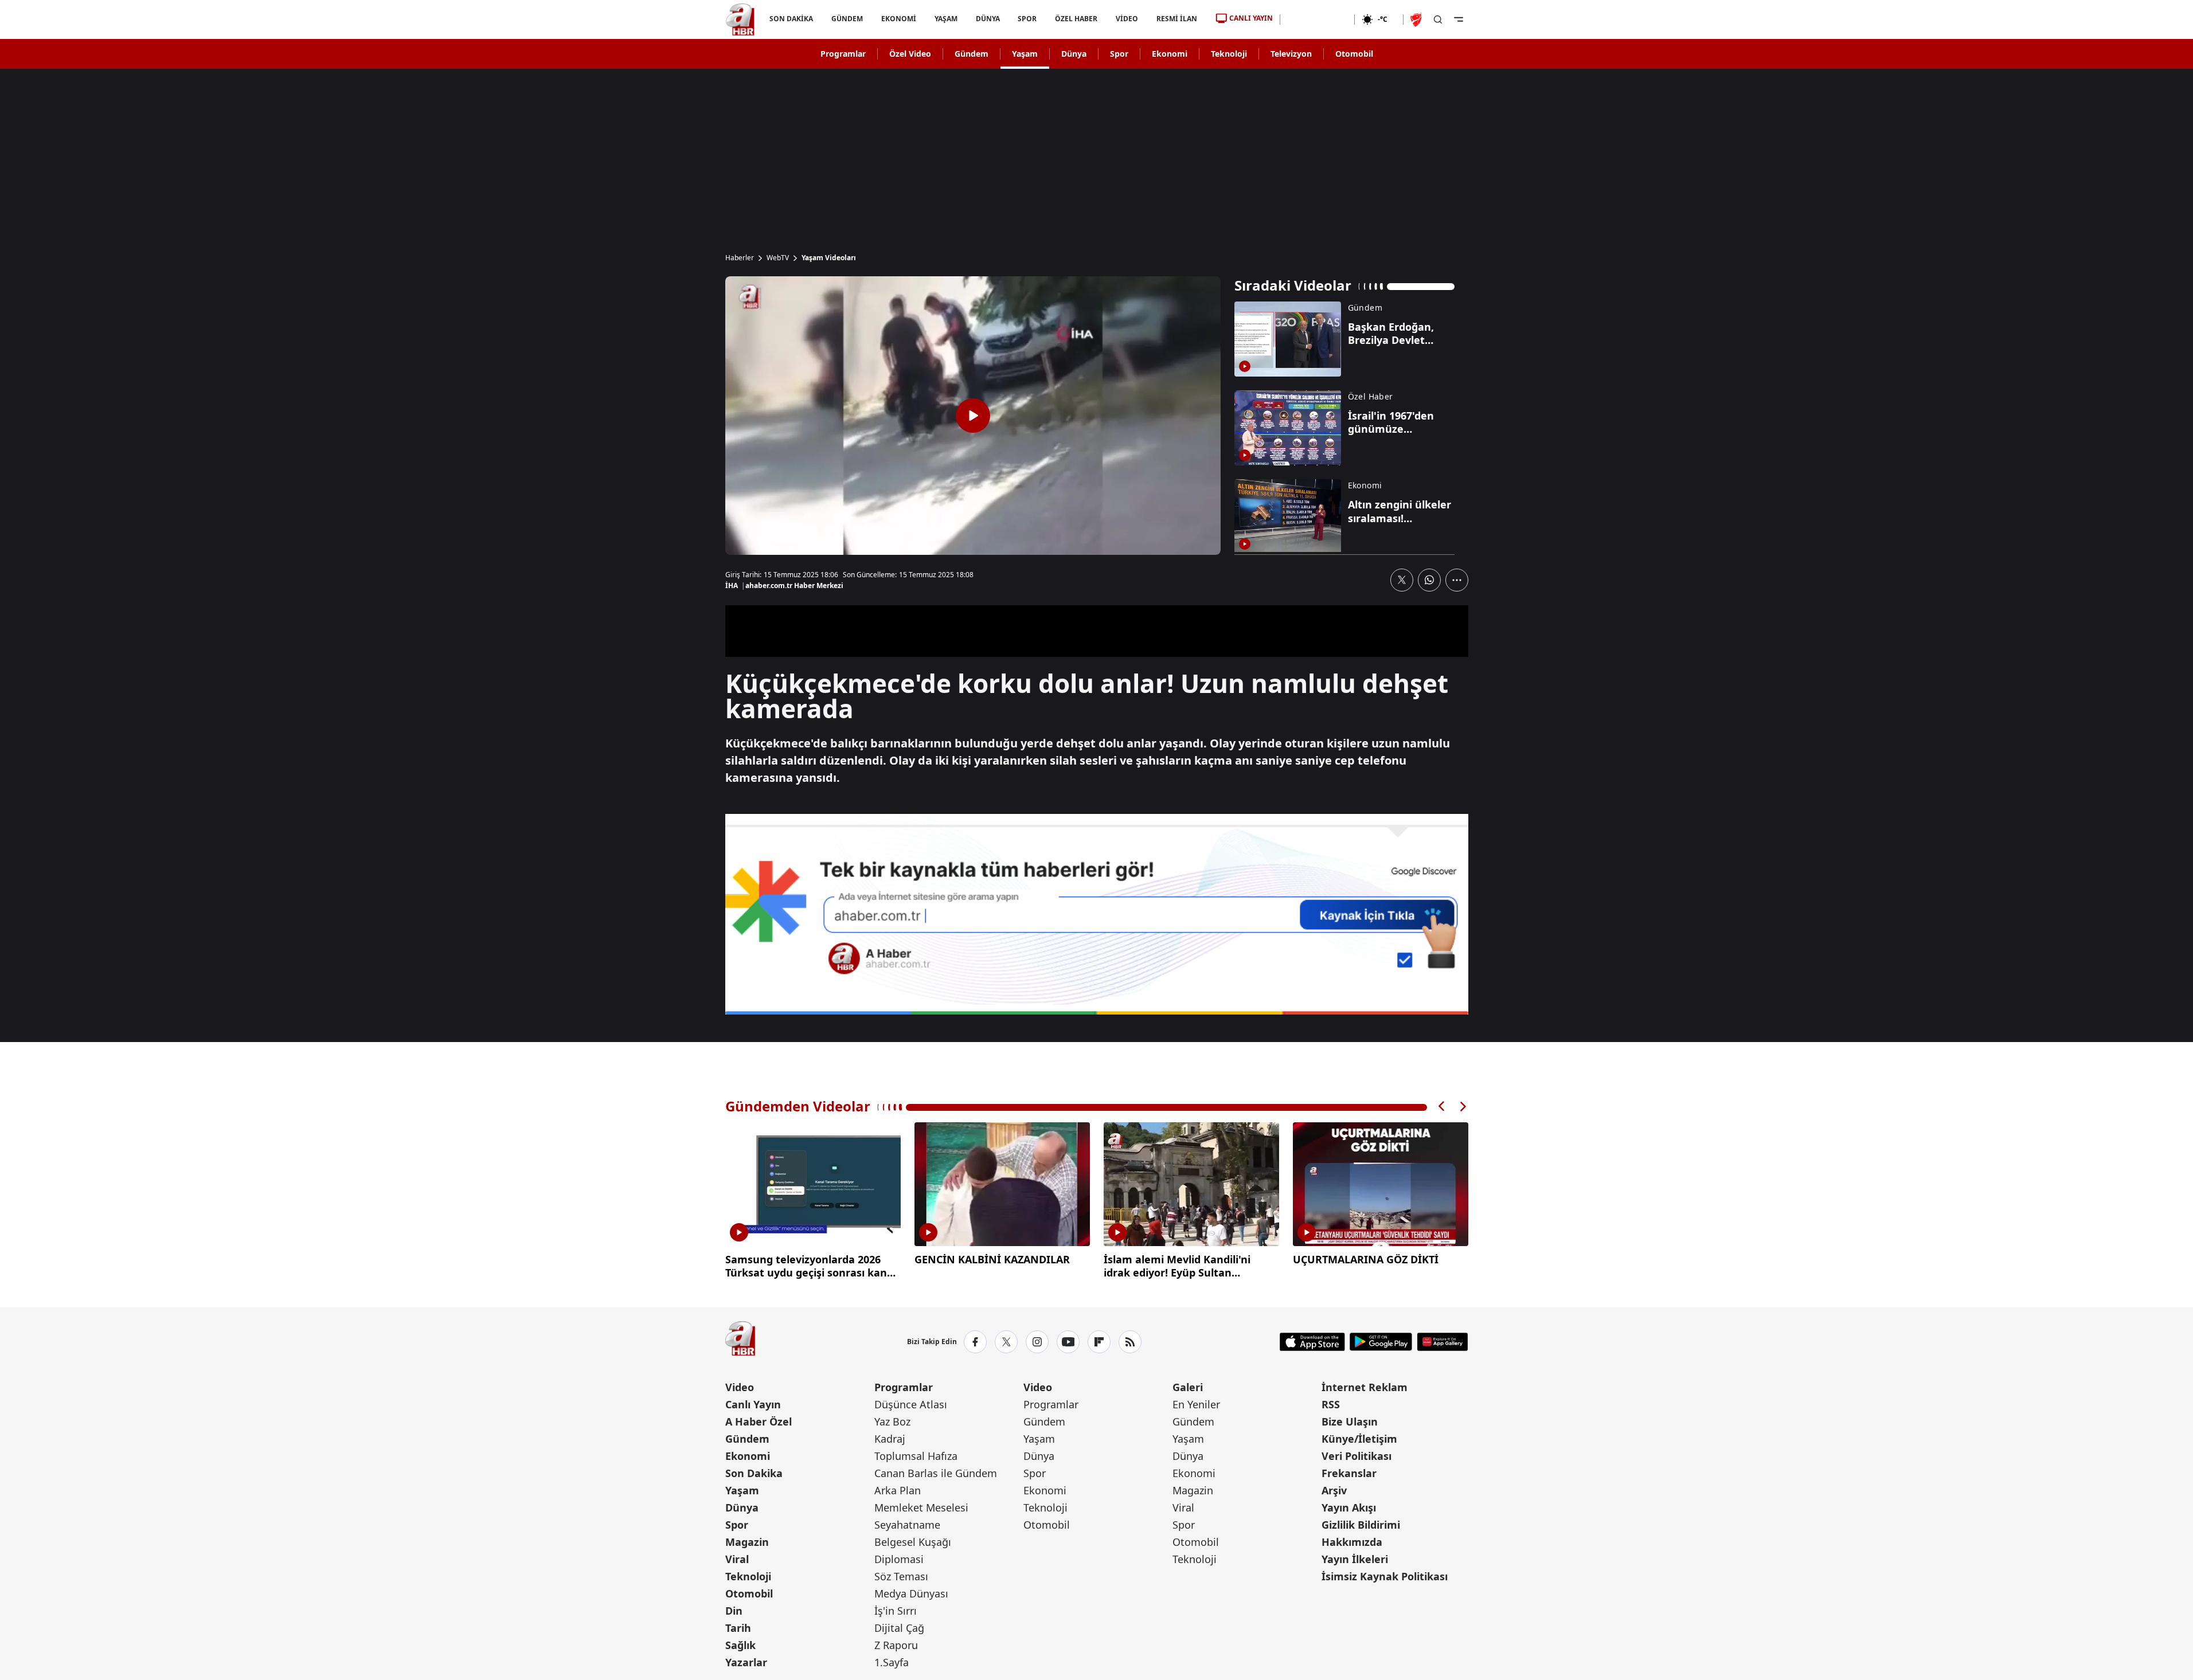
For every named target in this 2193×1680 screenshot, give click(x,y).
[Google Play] (1381, 1342)
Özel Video (910, 54)
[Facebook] (975, 1342)
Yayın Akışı (1349, 1507)
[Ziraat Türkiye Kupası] (1417, 19)
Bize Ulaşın (1350, 1421)
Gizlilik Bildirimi (1361, 1525)
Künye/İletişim (1359, 1439)
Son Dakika (754, 1473)
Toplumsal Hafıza (916, 1456)
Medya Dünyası (911, 1593)
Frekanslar (1349, 1473)
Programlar (843, 54)
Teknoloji (1229, 54)
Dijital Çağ (899, 1628)
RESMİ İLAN (1177, 19)
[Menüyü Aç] (1459, 19)
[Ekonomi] (1317, 19)
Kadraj (890, 1439)
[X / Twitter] (1006, 1342)
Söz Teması (901, 1576)
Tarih (738, 1628)
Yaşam (1025, 54)
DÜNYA (987, 19)
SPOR (1027, 19)
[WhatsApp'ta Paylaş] (1429, 580)
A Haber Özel (759, 1421)
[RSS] (1130, 1342)
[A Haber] (740, 19)
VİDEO (1127, 19)
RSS (1331, 1404)
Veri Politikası (1357, 1456)
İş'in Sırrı (896, 1611)
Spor (1119, 54)
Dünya (1074, 54)
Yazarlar (746, 1662)
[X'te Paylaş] (1402, 580)
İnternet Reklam (1365, 1387)
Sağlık (740, 1645)
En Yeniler (1196, 1404)
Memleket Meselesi (921, 1507)
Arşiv (1334, 1490)
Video (740, 1387)
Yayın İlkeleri (1355, 1559)
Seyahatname (907, 1525)
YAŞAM (945, 19)
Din (734, 1611)
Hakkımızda (1352, 1542)
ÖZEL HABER (1076, 19)
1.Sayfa (892, 1662)
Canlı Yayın (753, 1404)
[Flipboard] (1099, 1342)
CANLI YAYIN (1251, 18)
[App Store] (1312, 1342)
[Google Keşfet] (1097, 914)
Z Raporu (896, 1645)
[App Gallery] (1442, 1342)
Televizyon (1291, 54)
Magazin (747, 1542)
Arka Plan (898, 1490)
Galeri (1188, 1387)
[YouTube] (1068, 1342)
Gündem (972, 54)
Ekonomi (1170, 54)
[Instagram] (1037, 1342)
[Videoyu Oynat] (973, 416)
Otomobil (1354, 54)
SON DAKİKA (791, 19)
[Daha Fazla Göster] (1457, 580)
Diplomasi (899, 1559)
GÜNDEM (847, 19)
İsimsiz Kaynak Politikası (1385, 1576)
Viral (737, 1559)
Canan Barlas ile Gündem (936, 1473)
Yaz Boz (892, 1421)
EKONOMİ (898, 19)
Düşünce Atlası (911, 1404)
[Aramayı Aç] (1438, 19)
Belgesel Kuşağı (913, 1542)
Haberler (740, 258)
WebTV (778, 258)
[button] (1442, 1107)
